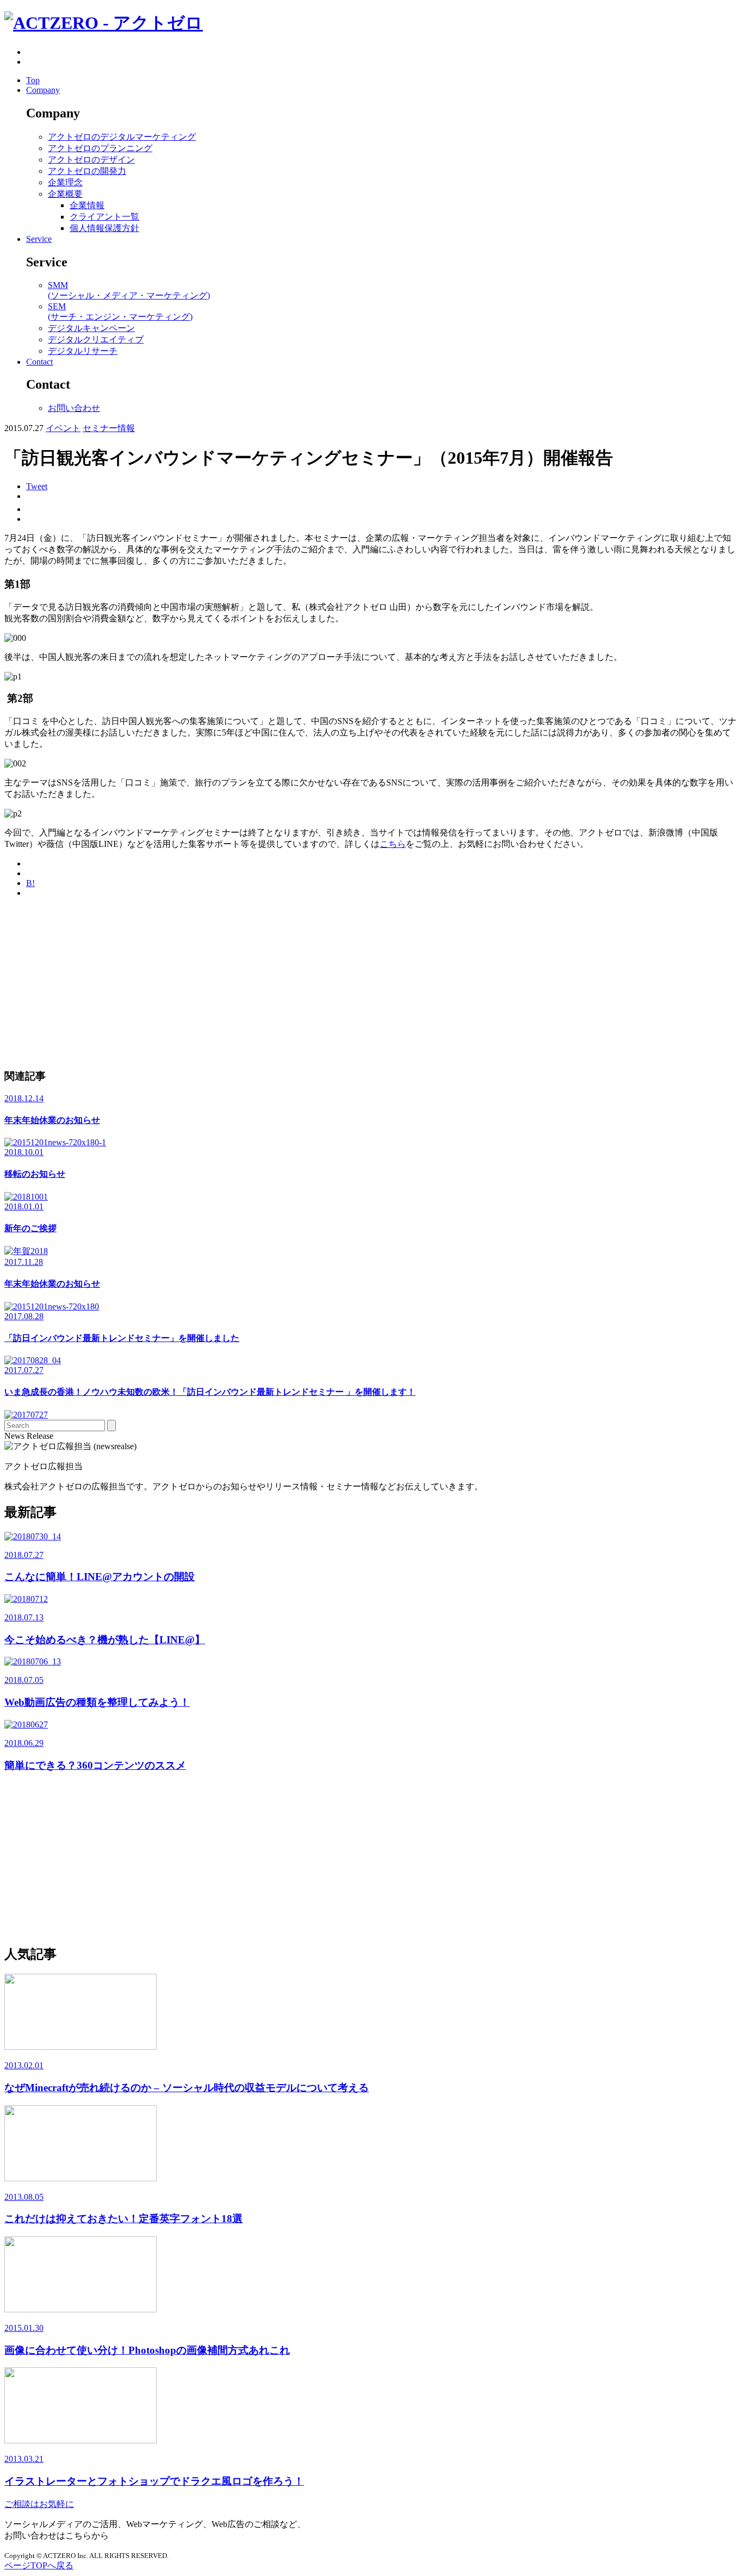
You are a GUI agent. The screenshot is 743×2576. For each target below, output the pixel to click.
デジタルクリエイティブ (96, 339)
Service (39, 239)
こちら (393, 844)
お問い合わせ (74, 408)
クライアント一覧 (104, 217)
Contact (39, 362)
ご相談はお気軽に (39, 2504)
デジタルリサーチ (83, 351)
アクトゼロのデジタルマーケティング (122, 137)
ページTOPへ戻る (39, 2565)
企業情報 (87, 205)
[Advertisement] (331, 983)
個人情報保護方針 (104, 228)
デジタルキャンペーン (91, 328)
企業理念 (65, 182)
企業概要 (65, 194)
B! (30, 883)
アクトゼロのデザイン (91, 160)
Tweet (37, 486)
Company (43, 90)
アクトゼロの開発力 (87, 171)
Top (33, 80)
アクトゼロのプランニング (100, 148)
